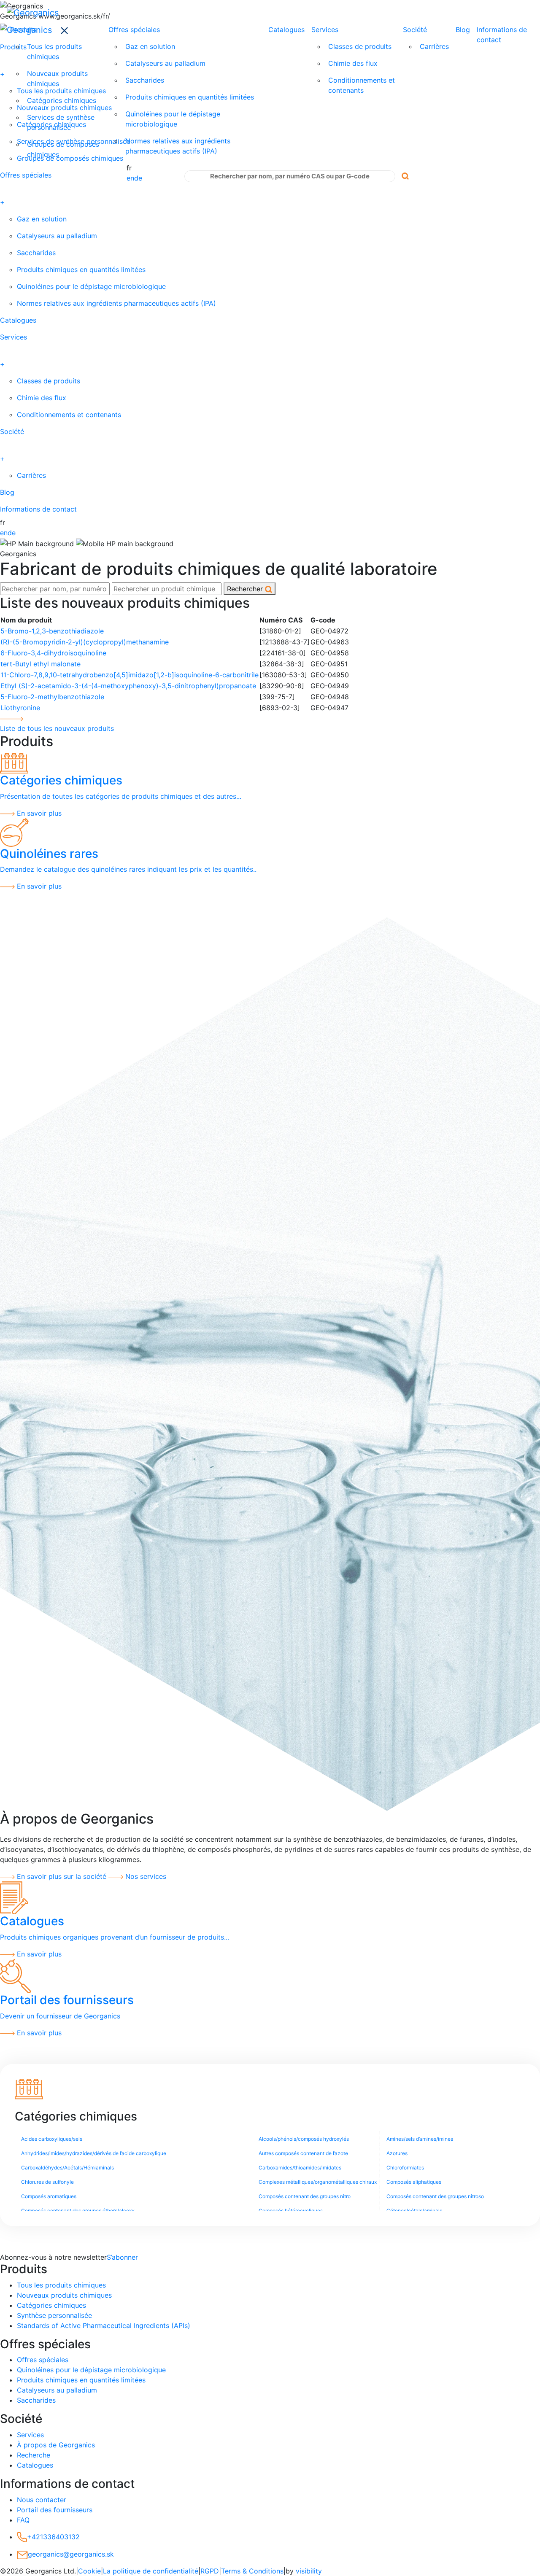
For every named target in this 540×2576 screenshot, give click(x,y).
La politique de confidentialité (151, 2571)
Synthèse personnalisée (54, 2315)
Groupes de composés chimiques (63, 149)
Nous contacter (42, 2500)
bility (309, 2571)
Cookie (89, 2571)
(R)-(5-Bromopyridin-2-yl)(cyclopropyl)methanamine (85, 642)
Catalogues (286, 30)
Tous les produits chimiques (54, 51)
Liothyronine (20, 708)
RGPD (210, 2571)
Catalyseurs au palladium (165, 63)
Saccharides (145, 80)
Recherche (34, 2455)
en (130, 178)
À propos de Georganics (56, 2445)
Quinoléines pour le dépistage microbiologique (173, 119)
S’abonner (122, 2257)
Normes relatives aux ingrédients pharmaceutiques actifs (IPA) (178, 146)
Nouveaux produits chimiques (57, 78)
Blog (463, 30)
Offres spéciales (134, 30)
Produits (23, 30)
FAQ (23, 2520)
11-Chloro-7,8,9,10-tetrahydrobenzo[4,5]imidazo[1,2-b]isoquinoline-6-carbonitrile (130, 675)
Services (325, 30)
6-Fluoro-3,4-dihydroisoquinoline (53, 653)
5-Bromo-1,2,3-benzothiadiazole (52, 631)
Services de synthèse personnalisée (61, 122)
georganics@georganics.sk (71, 2554)
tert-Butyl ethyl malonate (40, 664)
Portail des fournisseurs (55, 2510)
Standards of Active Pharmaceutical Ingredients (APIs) (104, 2325)
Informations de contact (502, 35)
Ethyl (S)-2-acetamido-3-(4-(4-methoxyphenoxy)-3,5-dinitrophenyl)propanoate (128, 686)
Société (415, 30)
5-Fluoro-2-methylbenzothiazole (52, 697)
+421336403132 (53, 2537)
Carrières (434, 46)
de (138, 178)
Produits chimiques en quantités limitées (190, 97)
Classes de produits (360, 46)
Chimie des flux (353, 63)
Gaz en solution (150, 46)
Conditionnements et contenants (362, 85)
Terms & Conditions (252, 2571)
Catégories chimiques (62, 100)
